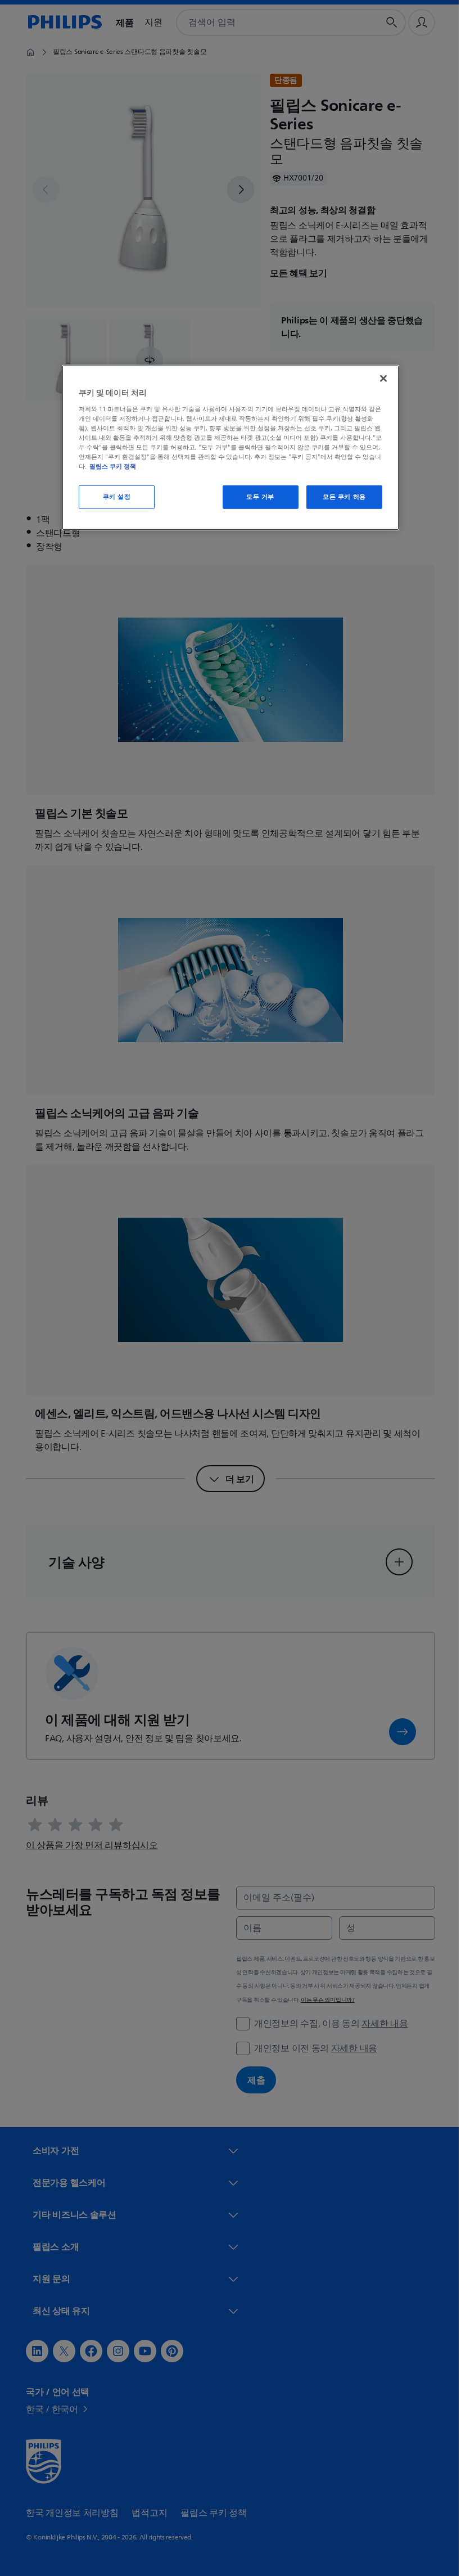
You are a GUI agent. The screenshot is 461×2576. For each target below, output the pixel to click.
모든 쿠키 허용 (340, 497)
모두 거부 (256, 497)
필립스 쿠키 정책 (109, 466)
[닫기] (379, 379)
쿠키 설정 (112, 497)
